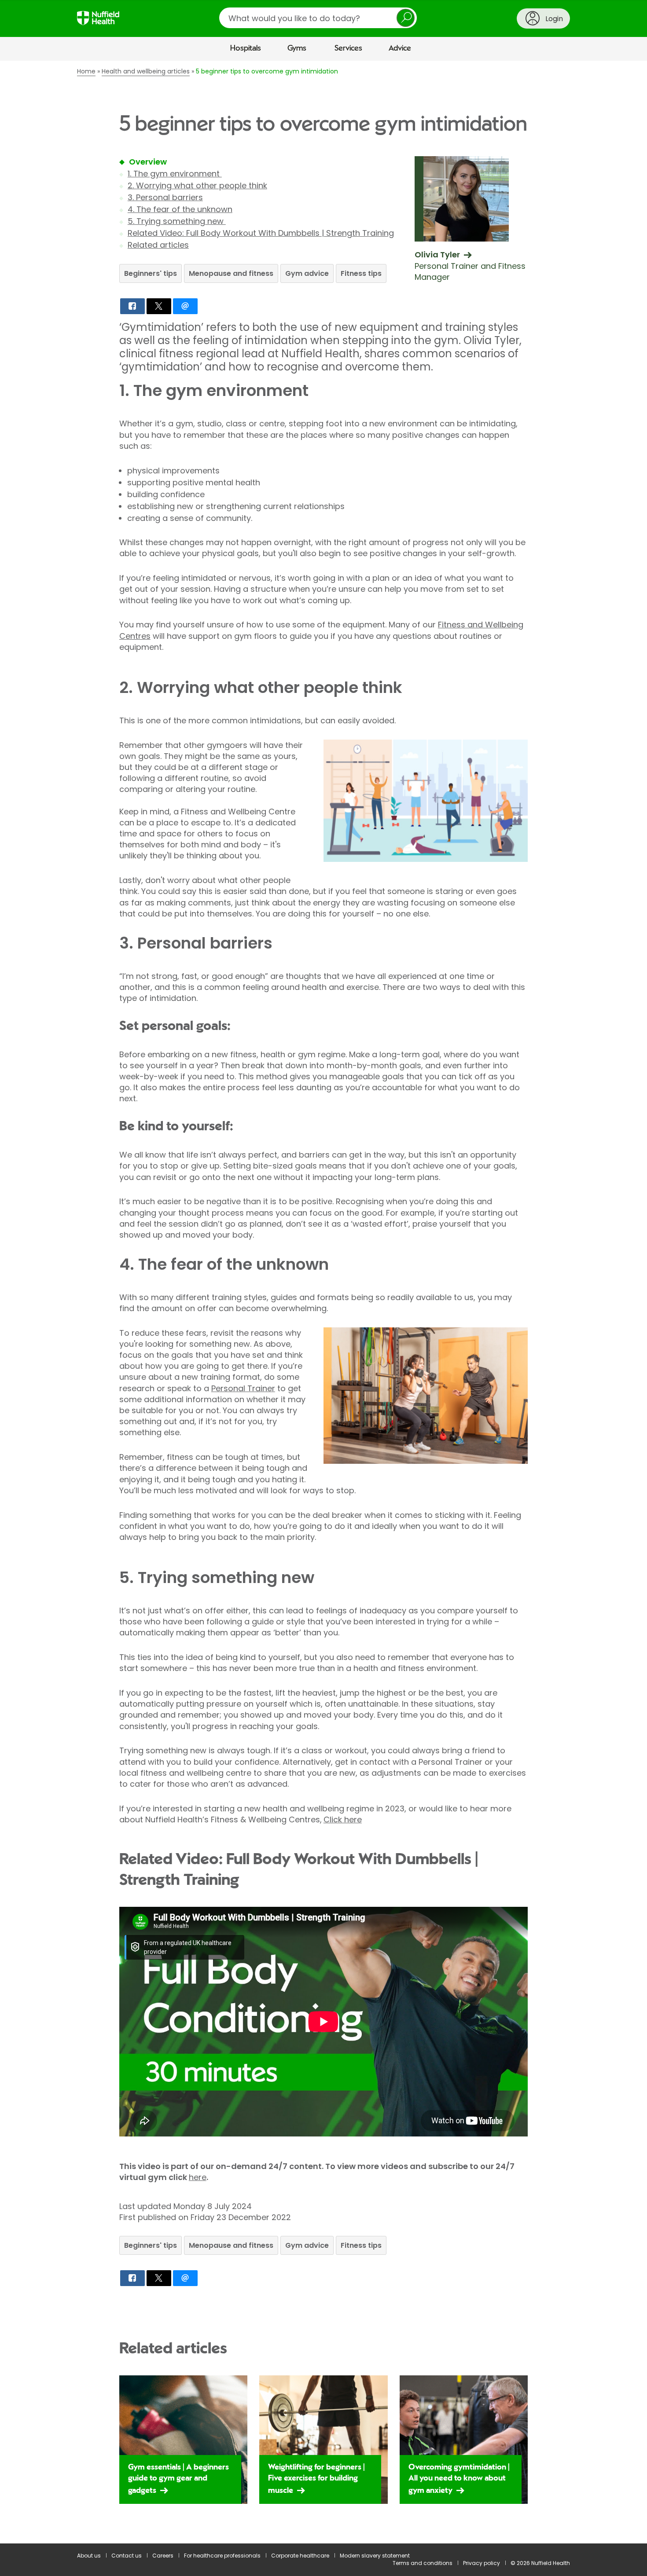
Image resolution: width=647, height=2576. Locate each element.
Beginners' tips (151, 273)
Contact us (127, 2556)
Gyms (297, 48)
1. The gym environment (175, 174)
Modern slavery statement (375, 2556)
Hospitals (246, 48)
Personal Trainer (243, 1388)
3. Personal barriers (165, 197)
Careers (163, 2556)
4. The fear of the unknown (180, 209)
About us (89, 2556)
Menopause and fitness (231, 273)
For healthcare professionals (222, 2556)
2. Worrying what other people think (197, 185)
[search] (318, 18)
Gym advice (307, 273)
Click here (343, 1819)
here (198, 2177)
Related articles (158, 245)
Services (348, 48)
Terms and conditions (423, 2563)
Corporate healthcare (300, 2556)
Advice (400, 48)
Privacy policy (482, 2563)
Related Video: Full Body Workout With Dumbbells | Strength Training (261, 233)
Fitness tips (361, 273)
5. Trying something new (177, 221)
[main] (323, 1302)
